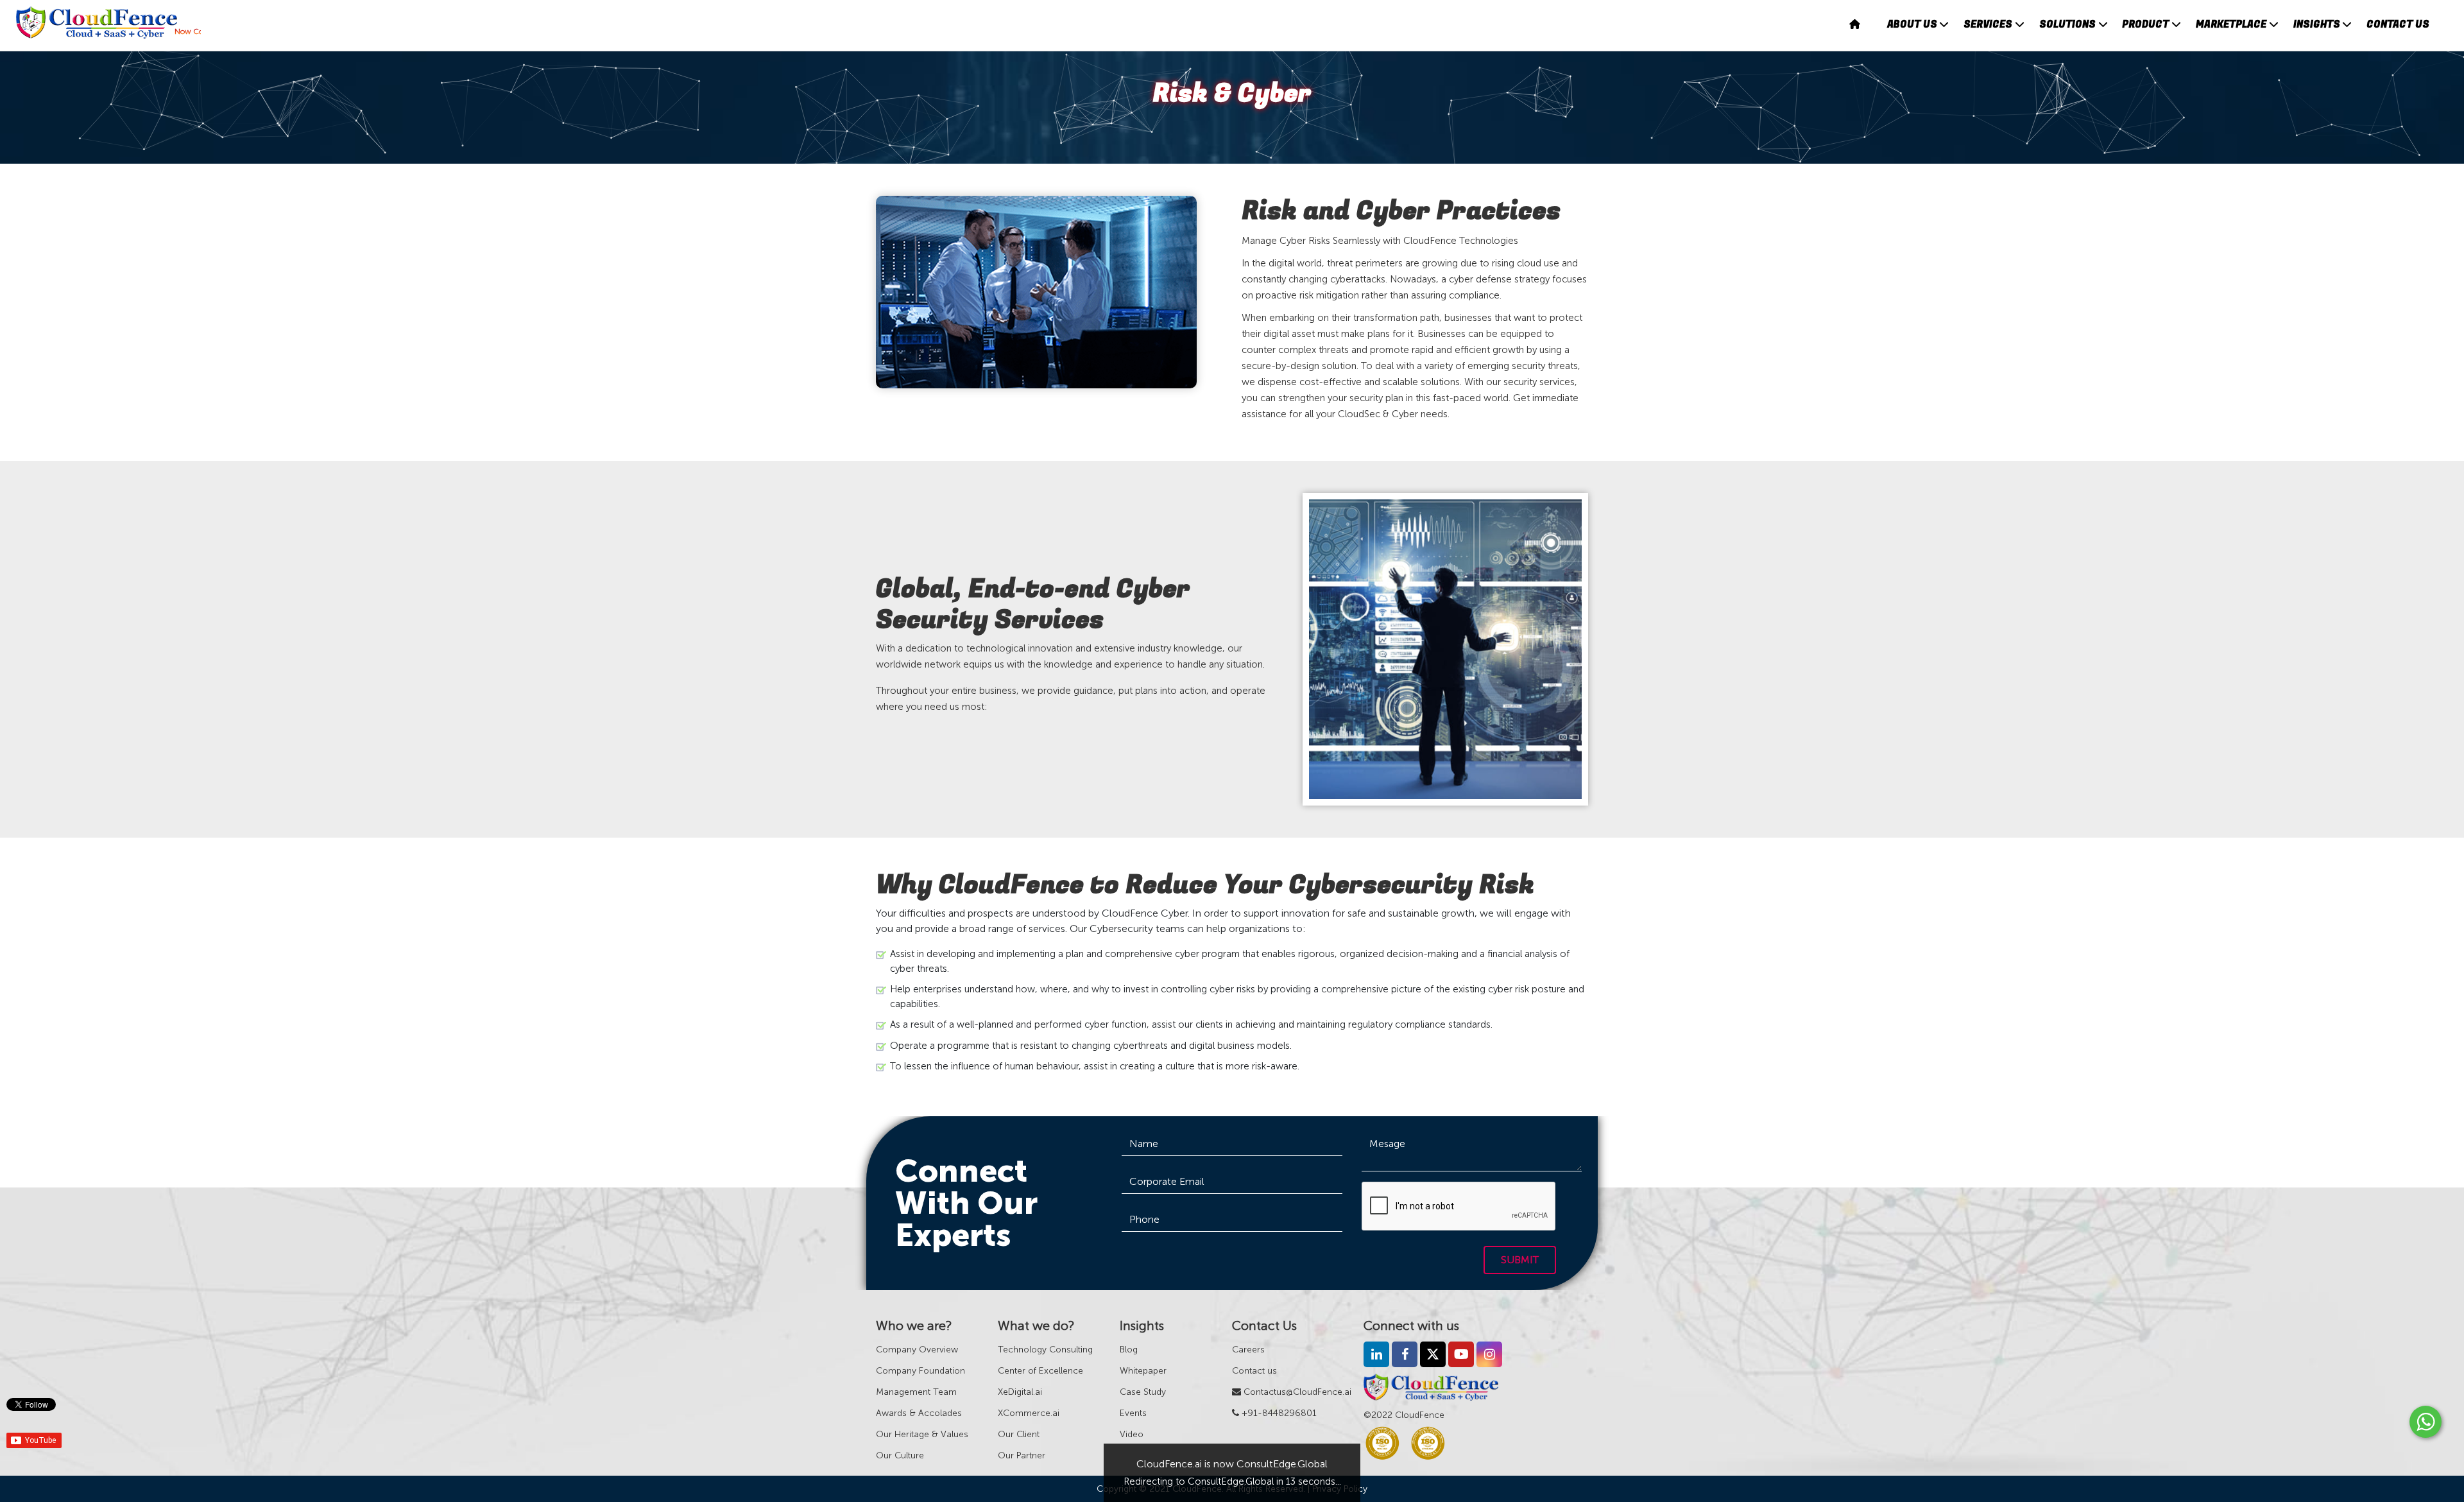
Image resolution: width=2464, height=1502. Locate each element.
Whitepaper (1143, 1371)
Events (1133, 1413)
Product (2145, 24)
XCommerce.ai (1029, 1413)
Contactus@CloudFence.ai (1296, 1392)
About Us (1912, 24)
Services (1988, 24)
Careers (1248, 1350)
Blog (1129, 1350)
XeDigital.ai (1020, 1392)
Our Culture (900, 1455)
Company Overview (917, 1350)
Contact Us (2398, 24)
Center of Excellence (1040, 1371)
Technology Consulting (1045, 1350)
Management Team (916, 1392)
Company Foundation (920, 1371)
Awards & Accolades (919, 1413)
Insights (2317, 24)
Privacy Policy (1340, 1489)
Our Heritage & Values (922, 1434)
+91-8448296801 (1278, 1413)
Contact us (1254, 1371)
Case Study (1143, 1392)
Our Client (1019, 1434)
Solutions (2067, 24)
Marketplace (2231, 24)
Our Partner (1022, 1455)
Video (1132, 1434)
